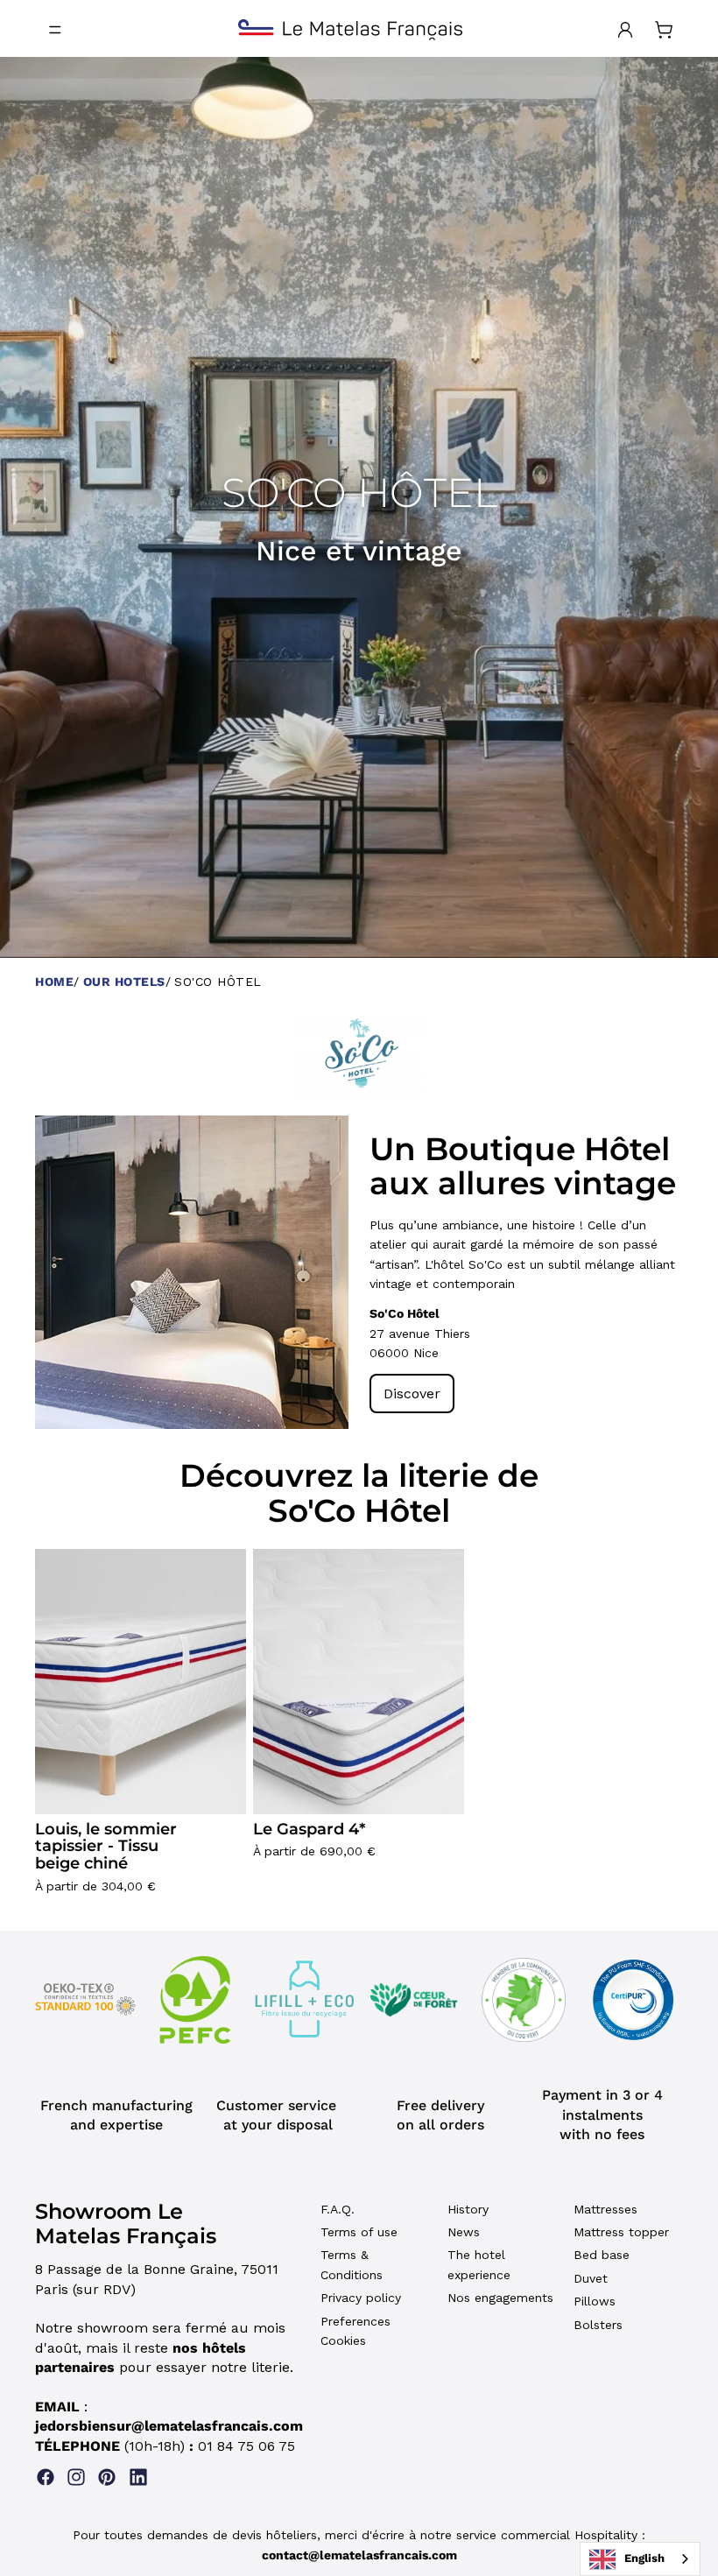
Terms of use (359, 2232)
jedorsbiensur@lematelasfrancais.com (169, 2426)
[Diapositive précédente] (61, 1272)
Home (54, 982)
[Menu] (55, 30)
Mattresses (605, 2209)
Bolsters (598, 2325)
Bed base (602, 2255)
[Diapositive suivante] (322, 1272)
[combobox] (640, 2559)
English (644, 2558)
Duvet (591, 2278)
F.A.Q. (338, 2209)
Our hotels (124, 982)
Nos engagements (500, 2298)
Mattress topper (621, 2232)
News (464, 2232)
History (468, 2209)
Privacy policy (361, 2298)
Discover (412, 1394)
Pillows (595, 2301)
